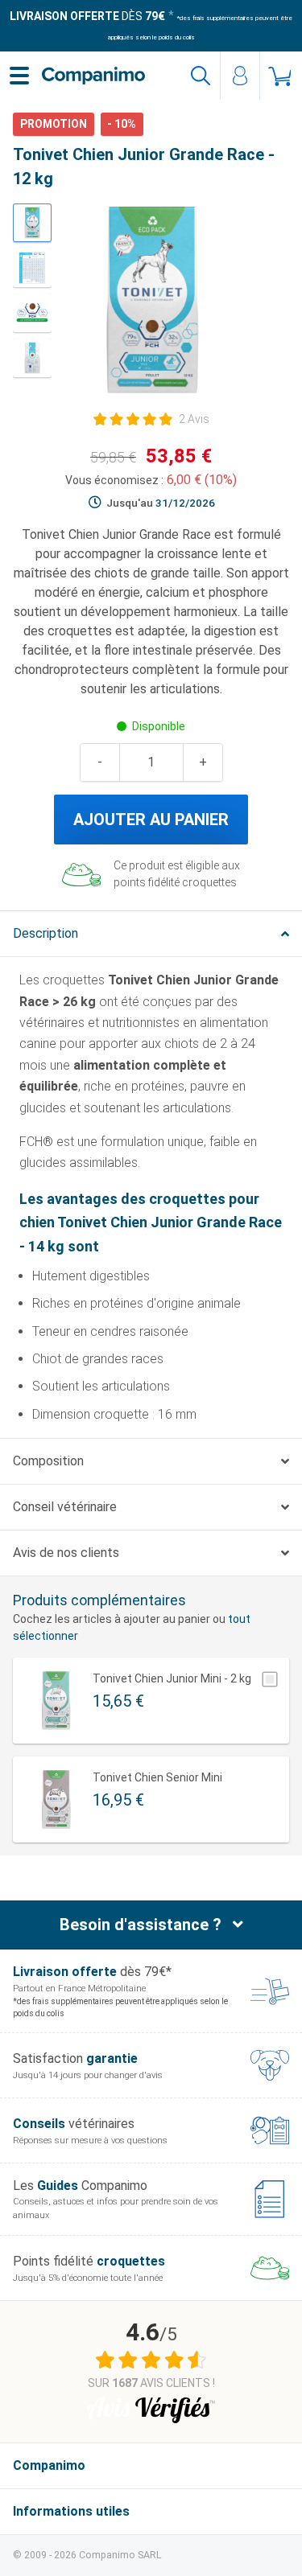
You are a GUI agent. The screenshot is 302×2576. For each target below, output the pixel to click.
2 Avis (194, 419)
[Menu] (19, 76)
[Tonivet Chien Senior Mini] (56, 1800)
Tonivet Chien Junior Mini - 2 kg (172, 1678)
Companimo (49, 2465)
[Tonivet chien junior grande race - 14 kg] (32, 223)
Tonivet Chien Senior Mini (157, 1777)
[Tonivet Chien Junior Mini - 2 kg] (56, 1701)
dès (87, 16)
